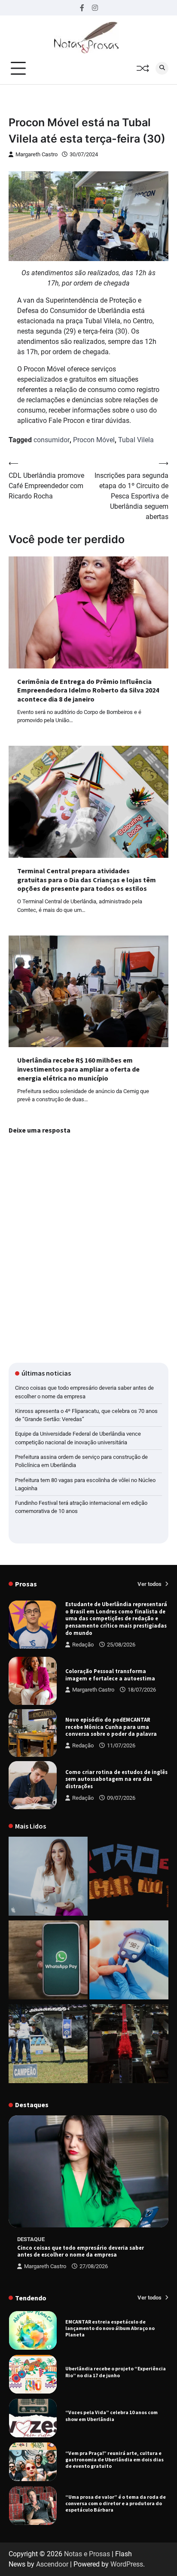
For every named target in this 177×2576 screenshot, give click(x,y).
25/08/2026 (121, 1645)
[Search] (162, 68)
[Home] (48, 1878)
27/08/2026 (94, 2266)
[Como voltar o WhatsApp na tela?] (48, 1961)
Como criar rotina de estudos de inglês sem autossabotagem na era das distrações (116, 1779)
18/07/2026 (142, 1690)
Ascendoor (52, 2564)
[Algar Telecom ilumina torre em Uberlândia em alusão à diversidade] (129, 2045)
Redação (83, 1645)
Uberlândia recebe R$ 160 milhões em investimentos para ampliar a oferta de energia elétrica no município (78, 1069)
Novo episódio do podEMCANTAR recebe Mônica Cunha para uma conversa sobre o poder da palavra (111, 1727)
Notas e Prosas (87, 2554)
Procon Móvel (94, 440)
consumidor (52, 440)
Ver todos (150, 1584)
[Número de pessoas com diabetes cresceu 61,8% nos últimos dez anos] (129, 1961)
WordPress (127, 2564)
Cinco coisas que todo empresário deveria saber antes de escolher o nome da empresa (81, 2251)
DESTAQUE (31, 2239)
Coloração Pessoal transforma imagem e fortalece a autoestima (110, 1675)
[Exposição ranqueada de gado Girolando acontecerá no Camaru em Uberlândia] (48, 2045)
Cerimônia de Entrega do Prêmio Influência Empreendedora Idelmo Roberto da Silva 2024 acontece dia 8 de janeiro (88, 690)
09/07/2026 (121, 1798)
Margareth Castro (37, 154)
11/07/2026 (121, 1745)
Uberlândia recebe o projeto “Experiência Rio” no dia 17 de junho (116, 2329)
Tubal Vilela (136, 440)
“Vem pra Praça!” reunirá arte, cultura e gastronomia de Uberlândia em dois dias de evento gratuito (114, 2416)
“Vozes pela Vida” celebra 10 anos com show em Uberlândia (111, 2372)
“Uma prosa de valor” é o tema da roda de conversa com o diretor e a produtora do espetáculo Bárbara (116, 2460)
